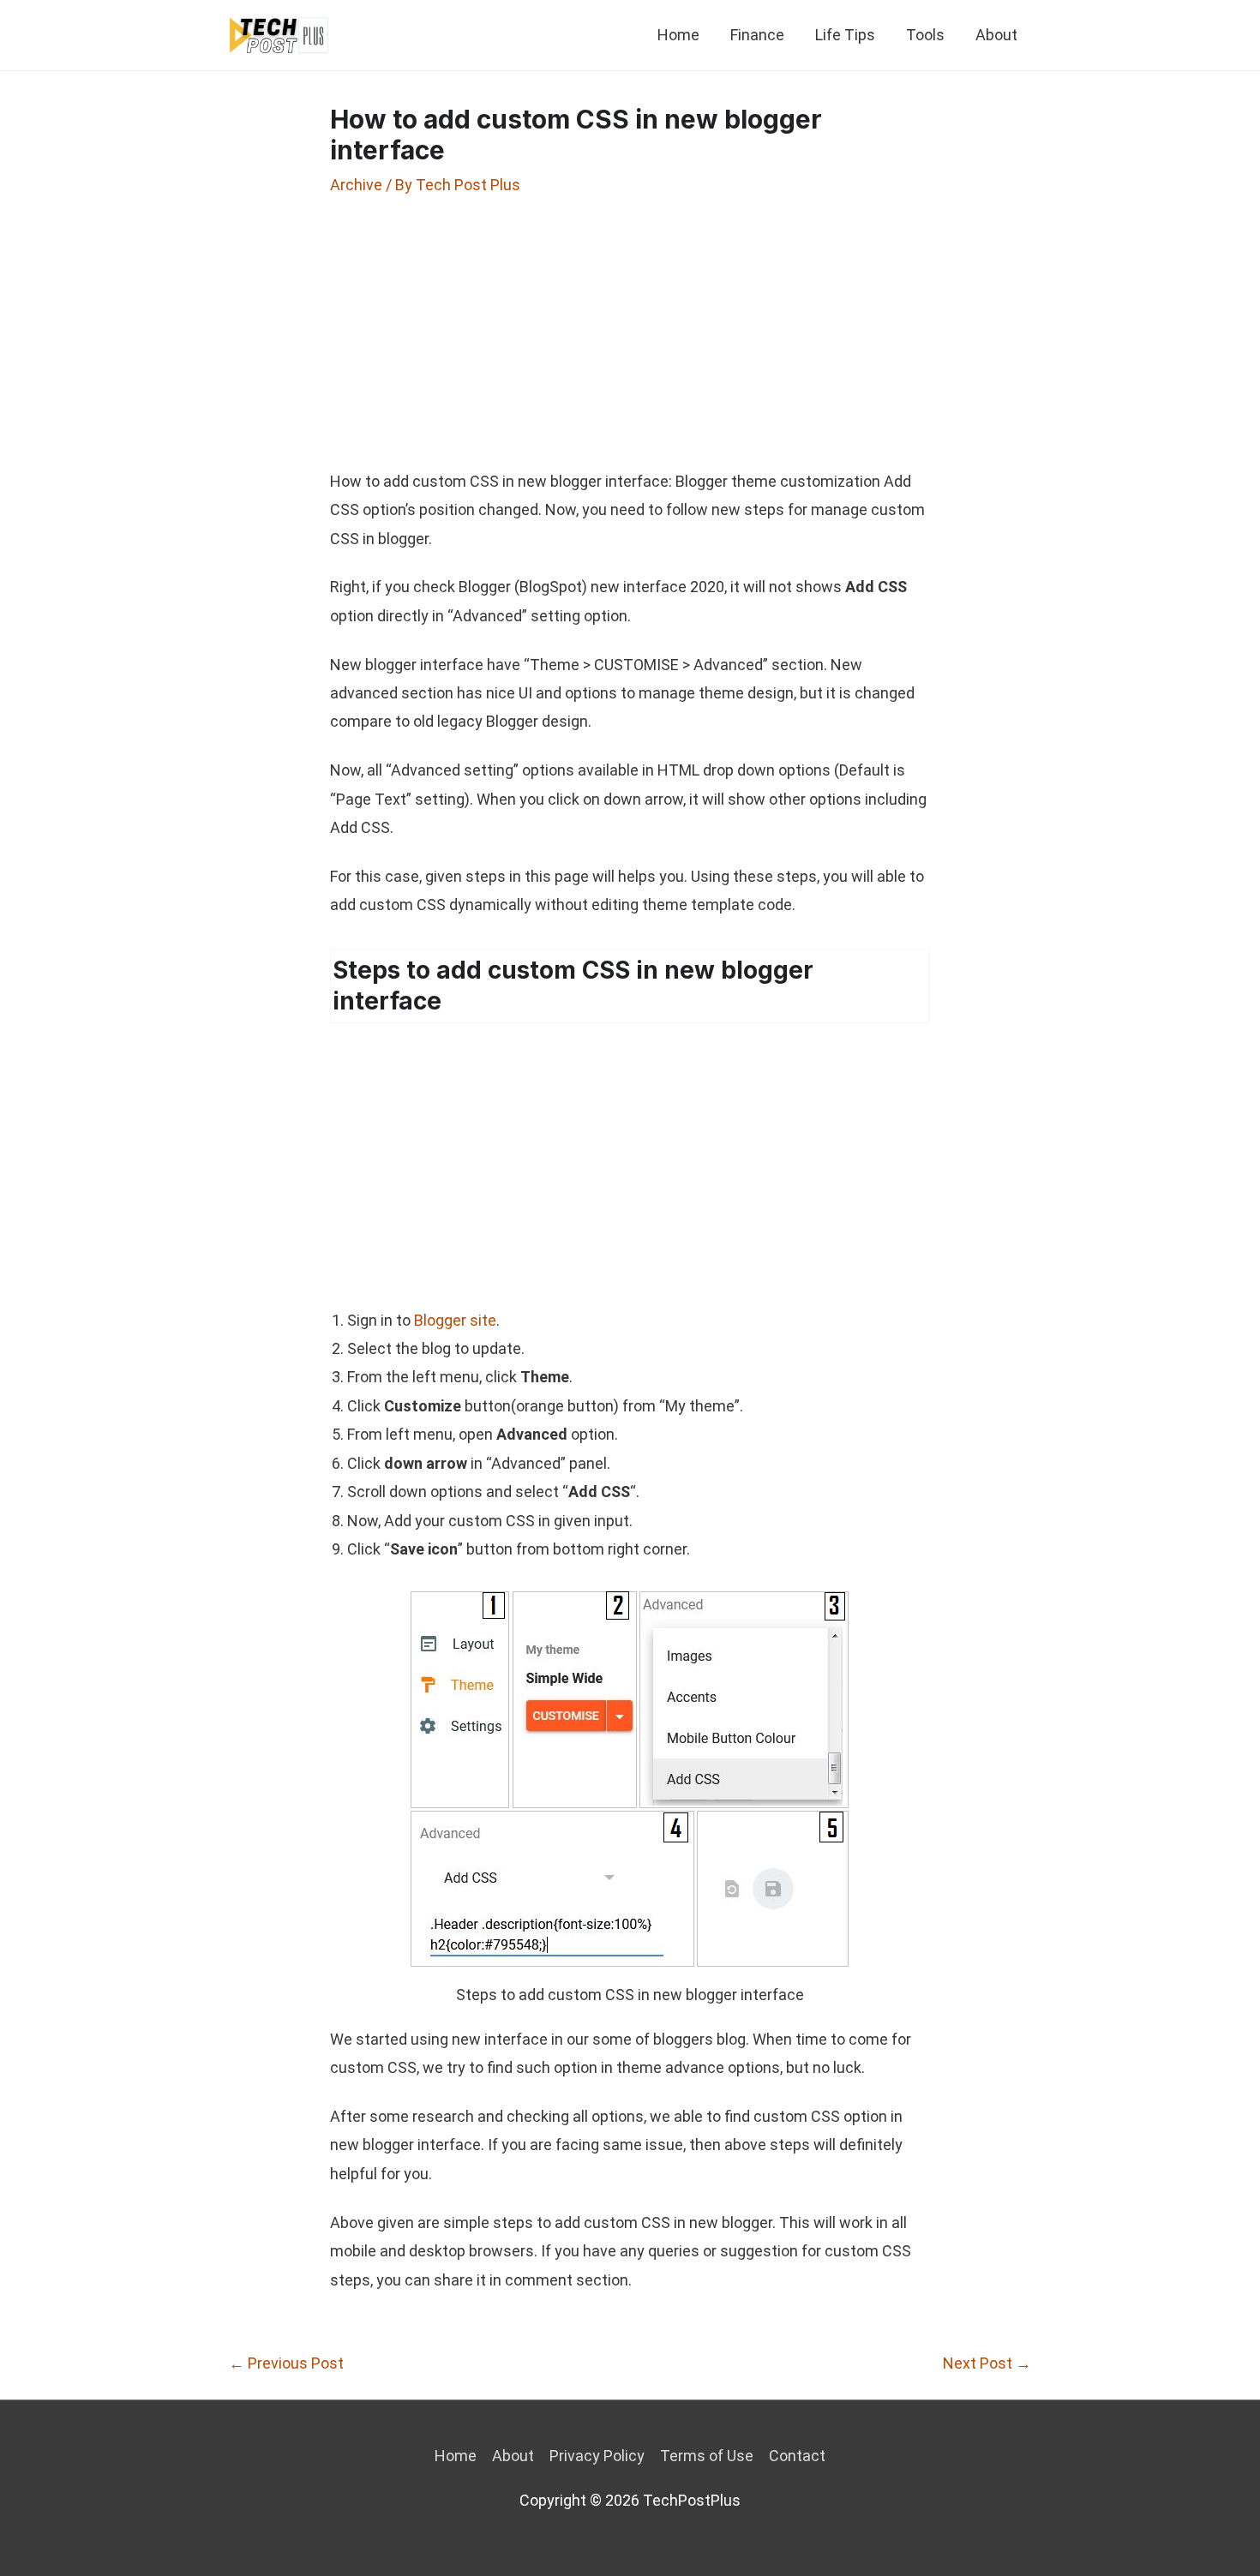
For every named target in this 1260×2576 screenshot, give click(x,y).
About (996, 35)
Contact (797, 2456)
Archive (356, 185)
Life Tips (845, 35)
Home (678, 35)
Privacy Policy (597, 2456)
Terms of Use (707, 2456)
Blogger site (455, 1320)
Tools (925, 35)
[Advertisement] (630, 332)
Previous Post (286, 2363)
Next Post (987, 2363)
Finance (757, 35)
